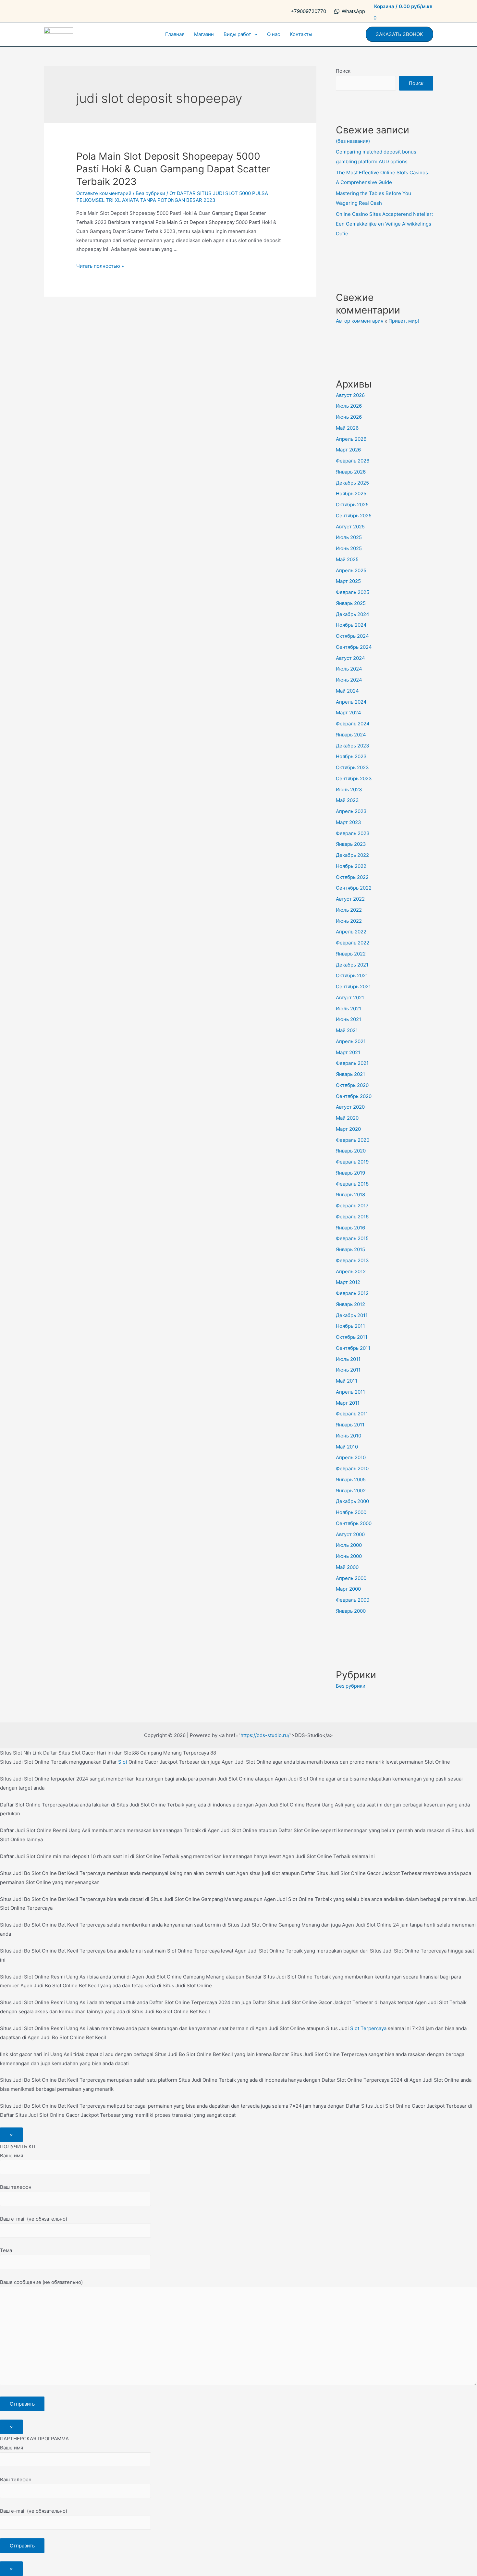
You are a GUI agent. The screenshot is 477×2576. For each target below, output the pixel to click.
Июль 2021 (349, 1009)
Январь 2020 (351, 1151)
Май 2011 (347, 1381)
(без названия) (353, 141)
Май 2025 (347, 559)
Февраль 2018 (352, 1184)
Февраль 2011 (352, 1414)
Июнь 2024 (349, 680)
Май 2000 (347, 1567)
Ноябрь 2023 (351, 756)
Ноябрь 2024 (351, 625)
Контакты (301, 34)
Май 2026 (347, 428)
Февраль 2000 (353, 1600)
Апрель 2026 (351, 439)
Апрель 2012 (351, 1271)
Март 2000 (348, 1589)
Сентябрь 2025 (354, 516)
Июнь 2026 (349, 417)
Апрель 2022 (351, 932)
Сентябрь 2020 (354, 1096)
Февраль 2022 (353, 943)
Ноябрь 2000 (351, 1512)
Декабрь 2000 (352, 1501)
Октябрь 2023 (352, 767)
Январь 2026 (351, 472)
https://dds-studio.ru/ (265, 1735)
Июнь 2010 (349, 1436)
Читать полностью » (100, 266)
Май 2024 (347, 691)
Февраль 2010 (352, 1468)
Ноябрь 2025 (351, 493)
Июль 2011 (348, 1359)
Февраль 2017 (352, 1206)
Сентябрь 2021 (353, 986)
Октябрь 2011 (352, 1337)
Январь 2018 (350, 1195)
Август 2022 (350, 899)
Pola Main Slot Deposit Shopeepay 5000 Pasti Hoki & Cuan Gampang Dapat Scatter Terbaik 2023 (173, 169)
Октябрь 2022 (352, 877)
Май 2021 (347, 1030)
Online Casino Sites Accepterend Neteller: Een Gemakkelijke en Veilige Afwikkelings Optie (384, 224)
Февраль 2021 (352, 1063)
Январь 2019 (350, 1173)
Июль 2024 (349, 669)
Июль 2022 (349, 910)
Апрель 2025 (351, 570)
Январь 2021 (350, 1074)
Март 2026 (348, 450)
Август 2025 (350, 527)
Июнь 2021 (349, 1019)
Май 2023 (347, 800)
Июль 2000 (349, 1545)
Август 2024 (350, 658)
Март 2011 (348, 1403)
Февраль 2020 (353, 1140)
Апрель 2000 (351, 1578)
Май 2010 (347, 1447)
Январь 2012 (350, 1304)
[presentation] (254, 34)
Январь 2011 (350, 1425)
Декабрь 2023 (353, 746)
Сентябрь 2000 (354, 1523)
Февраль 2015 (352, 1238)
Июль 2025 (349, 537)
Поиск (343, 71)
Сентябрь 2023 (354, 778)
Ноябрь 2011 (350, 1326)
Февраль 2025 (353, 592)
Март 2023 (349, 822)
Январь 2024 (351, 735)
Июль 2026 (349, 406)
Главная (175, 34)
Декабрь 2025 (352, 483)
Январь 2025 (351, 603)
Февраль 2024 (353, 724)
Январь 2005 (351, 1479)
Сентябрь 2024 (354, 647)
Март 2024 (349, 713)
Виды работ (237, 34)
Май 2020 (347, 1118)
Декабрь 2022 (352, 855)
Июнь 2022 (349, 921)
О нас (274, 34)
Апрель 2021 (351, 1041)
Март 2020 (348, 1129)
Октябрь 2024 (352, 636)
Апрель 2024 (351, 702)
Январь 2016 (350, 1228)
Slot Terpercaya (368, 2028)
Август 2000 (350, 1534)
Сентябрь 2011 (353, 1348)
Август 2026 (350, 395)
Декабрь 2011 (352, 1315)
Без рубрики (150, 193)
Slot (123, 1762)
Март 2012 (348, 1282)
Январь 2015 (350, 1249)
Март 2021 (348, 1052)
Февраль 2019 (352, 1162)
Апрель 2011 (350, 1392)
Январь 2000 (351, 1611)
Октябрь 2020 (352, 1085)
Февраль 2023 (353, 833)
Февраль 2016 (352, 1217)
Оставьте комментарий (104, 193)
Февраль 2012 (352, 1293)
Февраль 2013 (352, 1260)
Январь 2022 (351, 954)
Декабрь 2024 (353, 614)
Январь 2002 (351, 1491)
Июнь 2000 (349, 1556)
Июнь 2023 (349, 789)
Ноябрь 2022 (351, 866)
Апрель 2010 (351, 1457)
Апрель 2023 (351, 811)
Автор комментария (360, 321)
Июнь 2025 (349, 548)
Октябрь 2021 (352, 975)
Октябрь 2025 (352, 505)
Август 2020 (350, 1107)
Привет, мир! (404, 321)
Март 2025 (348, 581)
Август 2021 (350, 998)
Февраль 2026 (353, 461)
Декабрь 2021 (352, 965)
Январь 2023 (351, 844)
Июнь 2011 (348, 1370)
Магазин (204, 34)
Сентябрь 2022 (354, 888)
